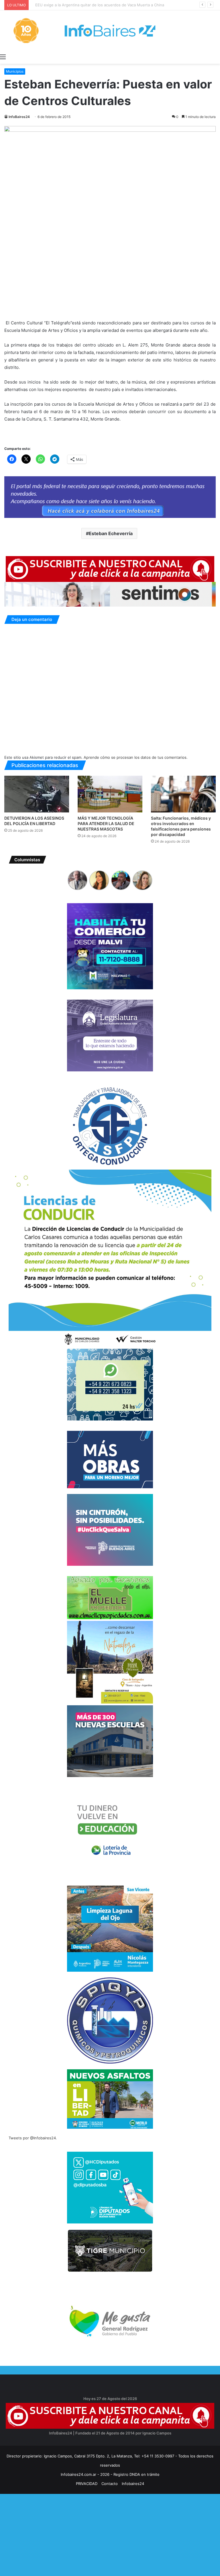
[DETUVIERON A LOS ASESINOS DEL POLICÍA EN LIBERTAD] (37, 794)
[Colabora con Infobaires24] (110, 497)
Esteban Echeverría (111, 533)
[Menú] (3, 57)
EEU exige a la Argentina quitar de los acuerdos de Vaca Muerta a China (96, 5)
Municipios (15, 71)
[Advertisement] (110, 2534)
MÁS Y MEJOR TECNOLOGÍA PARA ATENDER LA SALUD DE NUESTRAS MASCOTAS (106, 823)
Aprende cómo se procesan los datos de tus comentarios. (136, 757)
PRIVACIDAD (87, 2484)
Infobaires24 (133, 2484)
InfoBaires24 (19, 117)
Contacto (110, 2484)
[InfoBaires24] (110, 31)
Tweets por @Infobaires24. (33, 2138)
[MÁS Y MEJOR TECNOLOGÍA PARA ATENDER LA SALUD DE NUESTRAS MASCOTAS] (110, 794)
